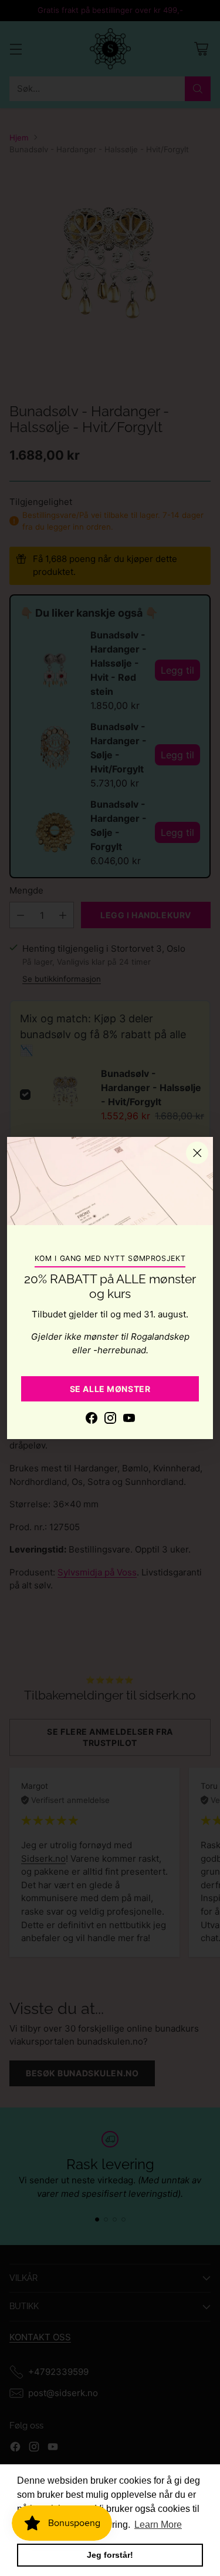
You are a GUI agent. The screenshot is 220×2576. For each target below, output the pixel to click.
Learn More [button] (158, 2525)
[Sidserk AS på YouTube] (129, 1420)
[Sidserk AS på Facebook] (92, 1420)
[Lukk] (197, 1153)
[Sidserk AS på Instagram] (110, 1420)
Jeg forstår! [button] (110, 2555)
